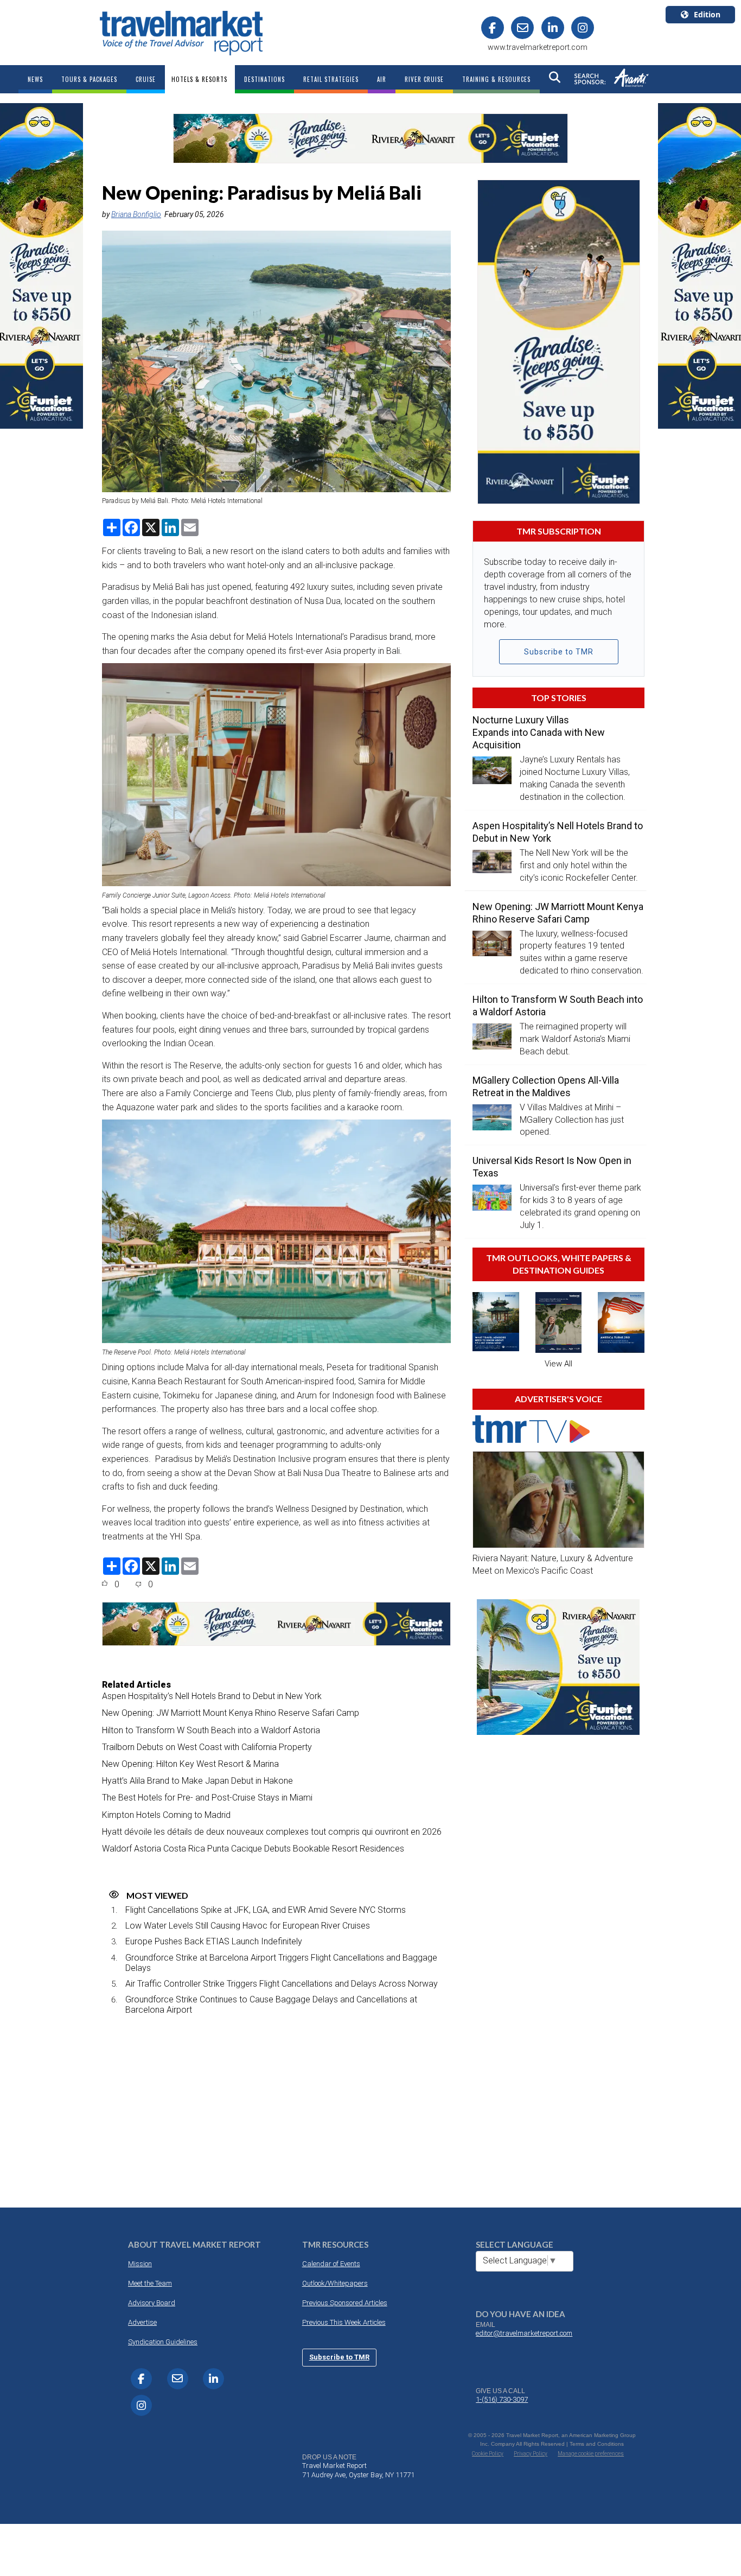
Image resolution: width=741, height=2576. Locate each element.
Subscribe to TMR (559, 652)
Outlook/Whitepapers (335, 2283)
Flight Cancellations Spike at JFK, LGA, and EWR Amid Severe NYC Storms (266, 1910)
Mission (140, 2264)
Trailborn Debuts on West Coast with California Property (207, 1747)
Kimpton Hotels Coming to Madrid (166, 1815)
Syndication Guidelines (163, 2342)
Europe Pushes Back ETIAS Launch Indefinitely (214, 1941)
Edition (707, 14)
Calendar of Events (331, 2264)
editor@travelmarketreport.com (524, 2333)
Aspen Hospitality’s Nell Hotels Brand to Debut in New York (212, 1696)
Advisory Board (152, 2303)
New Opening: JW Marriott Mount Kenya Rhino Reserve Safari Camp (231, 1713)
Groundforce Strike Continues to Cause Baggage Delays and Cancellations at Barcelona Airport (271, 2005)
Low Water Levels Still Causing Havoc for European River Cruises (248, 1926)
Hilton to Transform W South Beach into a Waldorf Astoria (211, 1730)
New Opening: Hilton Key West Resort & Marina (190, 1764)
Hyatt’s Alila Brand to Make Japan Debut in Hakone (197, 1781)
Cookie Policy (488, 2454)
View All (558, 1364)
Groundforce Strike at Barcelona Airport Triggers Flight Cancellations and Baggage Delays (281, 1963)
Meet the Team (150, 2283)
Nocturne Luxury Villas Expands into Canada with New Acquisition (539, 732)
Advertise (142, 2322)
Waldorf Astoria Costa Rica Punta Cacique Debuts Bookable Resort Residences (253, 1849)
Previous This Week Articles (344, 2322)
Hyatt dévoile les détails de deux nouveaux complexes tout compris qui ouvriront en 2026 (272, 1832)
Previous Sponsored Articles (345, 2303)
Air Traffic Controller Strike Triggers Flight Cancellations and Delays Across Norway (282, 1984)
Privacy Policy (531, 2454)
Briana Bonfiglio (136, 214)
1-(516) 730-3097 (502, 2399)
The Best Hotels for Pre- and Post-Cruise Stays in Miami (207, 1798)
